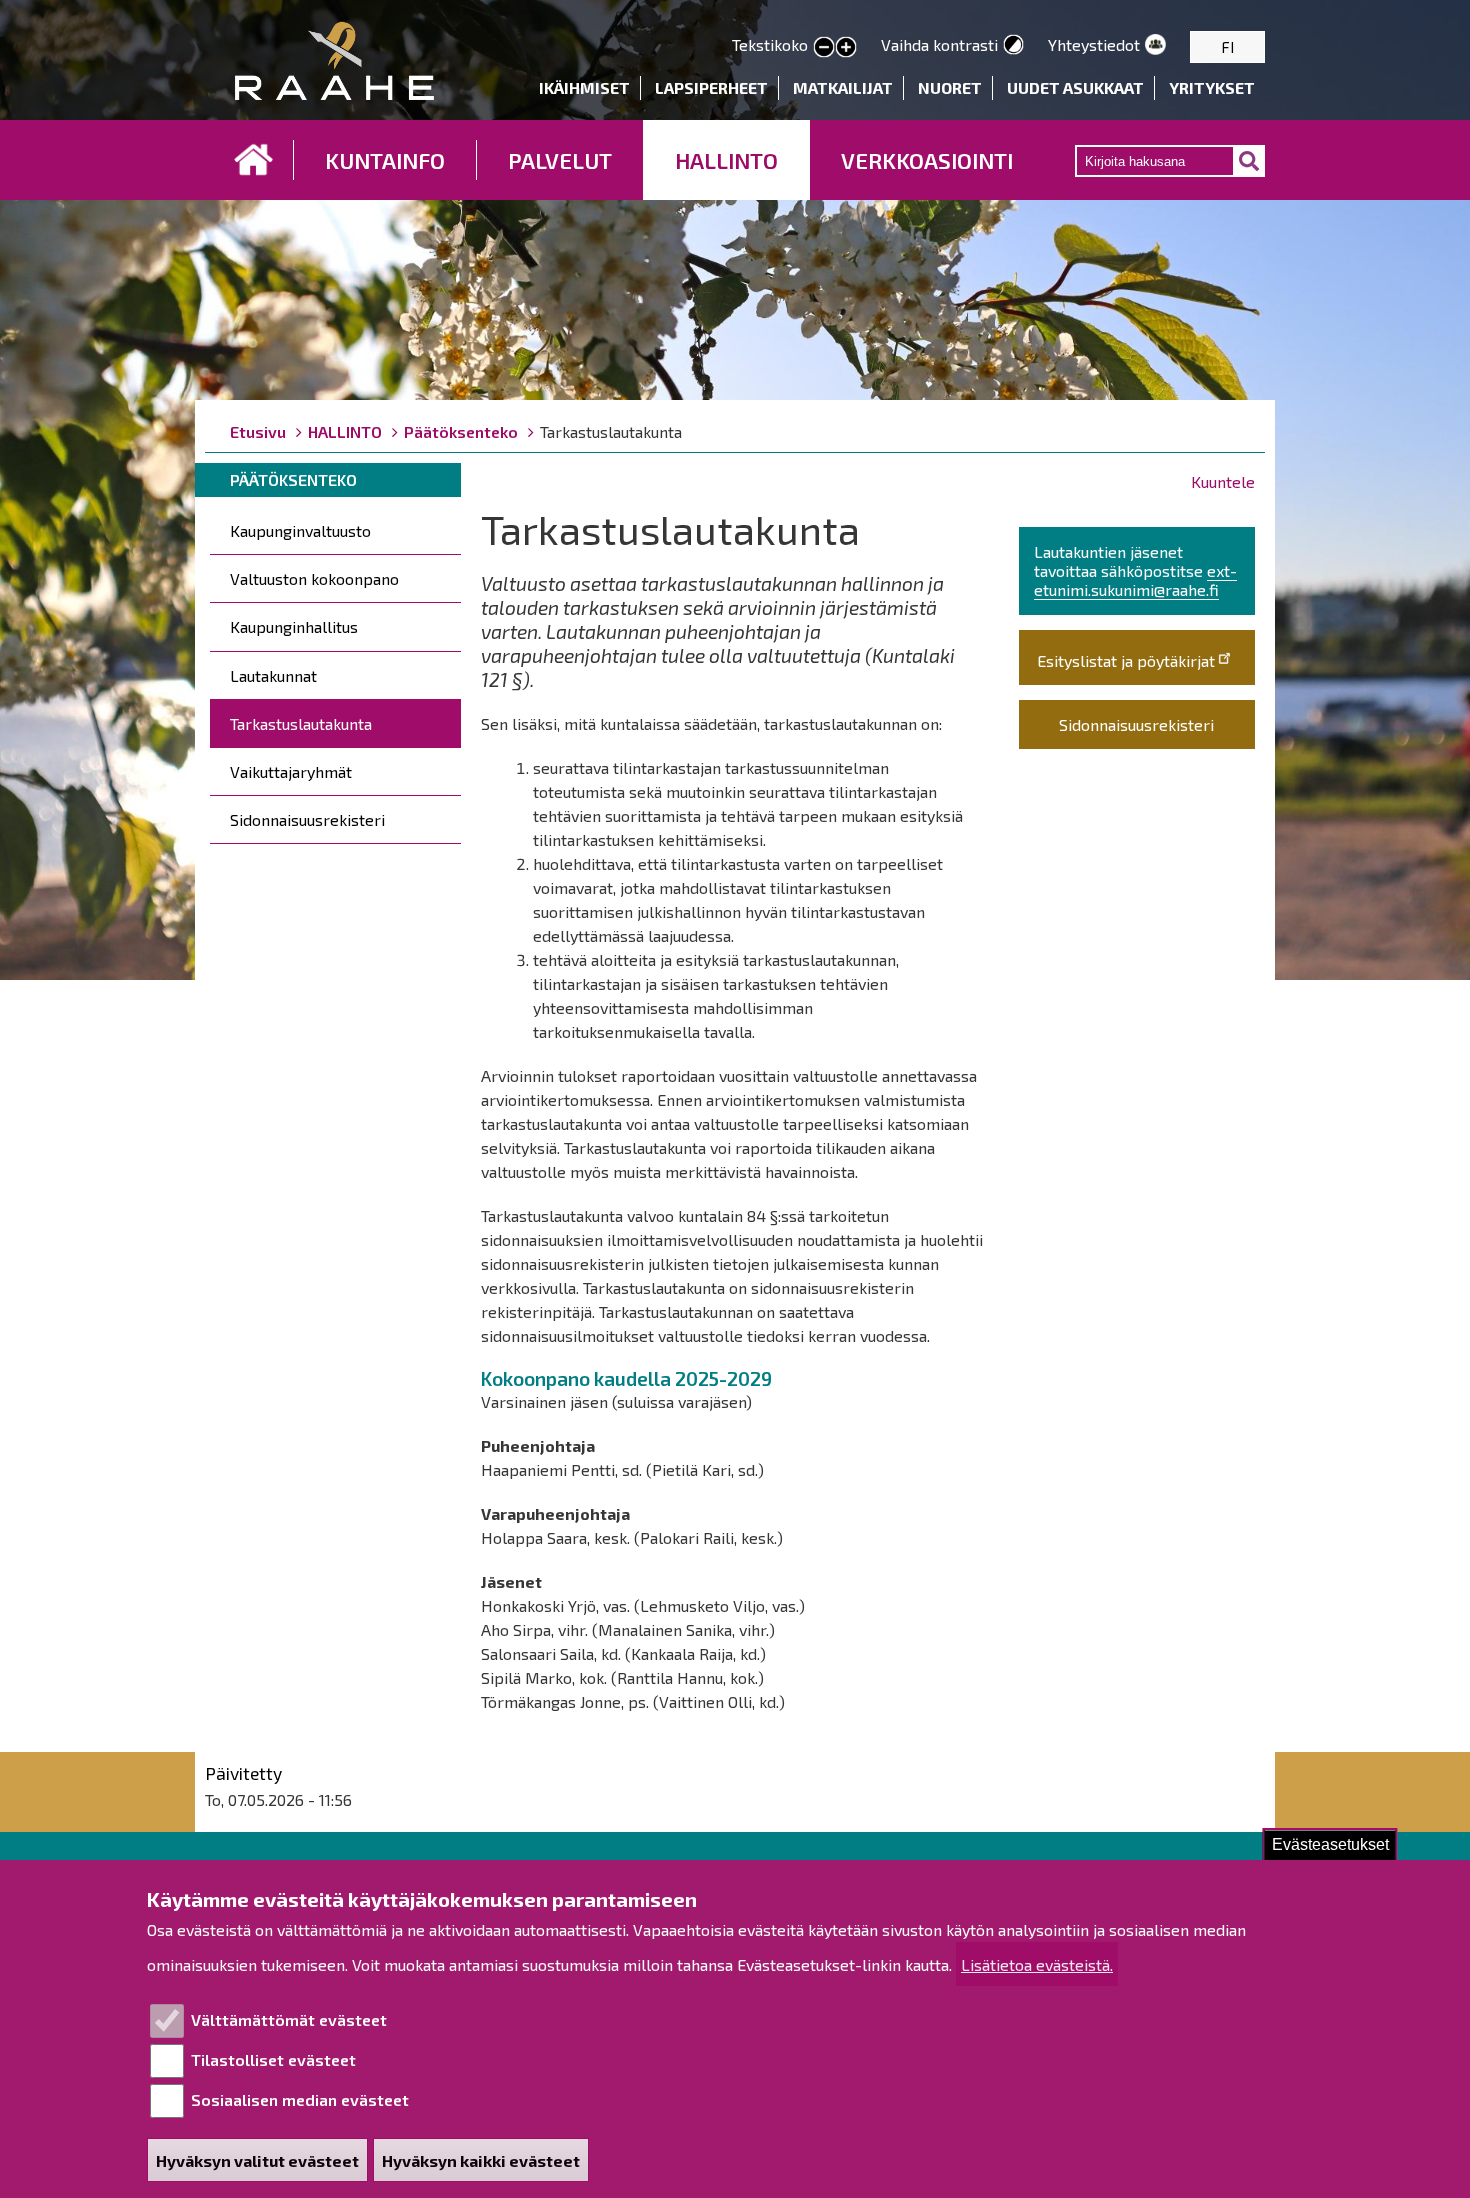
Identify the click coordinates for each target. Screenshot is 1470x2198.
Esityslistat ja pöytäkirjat (1126, 660)
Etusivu (254, 160)
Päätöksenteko (461, 431)
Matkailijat (843, 87)
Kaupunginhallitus (294, 626)
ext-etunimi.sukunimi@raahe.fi (1135, 580)
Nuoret (950, 87)
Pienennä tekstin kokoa (824, 48)
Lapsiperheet (711, 87)
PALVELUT (560, 160)
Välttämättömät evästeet (289, 2019)
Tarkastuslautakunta (301, 723)
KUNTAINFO (385, 160)
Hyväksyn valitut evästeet (257, 2160)
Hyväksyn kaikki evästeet (481, 2160)
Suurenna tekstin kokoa (846, 48)
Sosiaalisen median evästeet (300, 2099)
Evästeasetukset (1330, 1844)
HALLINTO (726, 160)
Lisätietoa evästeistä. (1037, 1964)
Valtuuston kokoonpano (314, 578)
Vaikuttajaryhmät (291, 771)
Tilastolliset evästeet (273, 2059)
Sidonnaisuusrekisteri (307, 819)
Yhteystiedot (1094, 44)
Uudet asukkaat (1075, 87)
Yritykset (1212, 87)
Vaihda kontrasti (939, 44)
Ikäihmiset (584, 87)
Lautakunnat (273, 675)
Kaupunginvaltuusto (300, 530)
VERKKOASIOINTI (927, 160)
